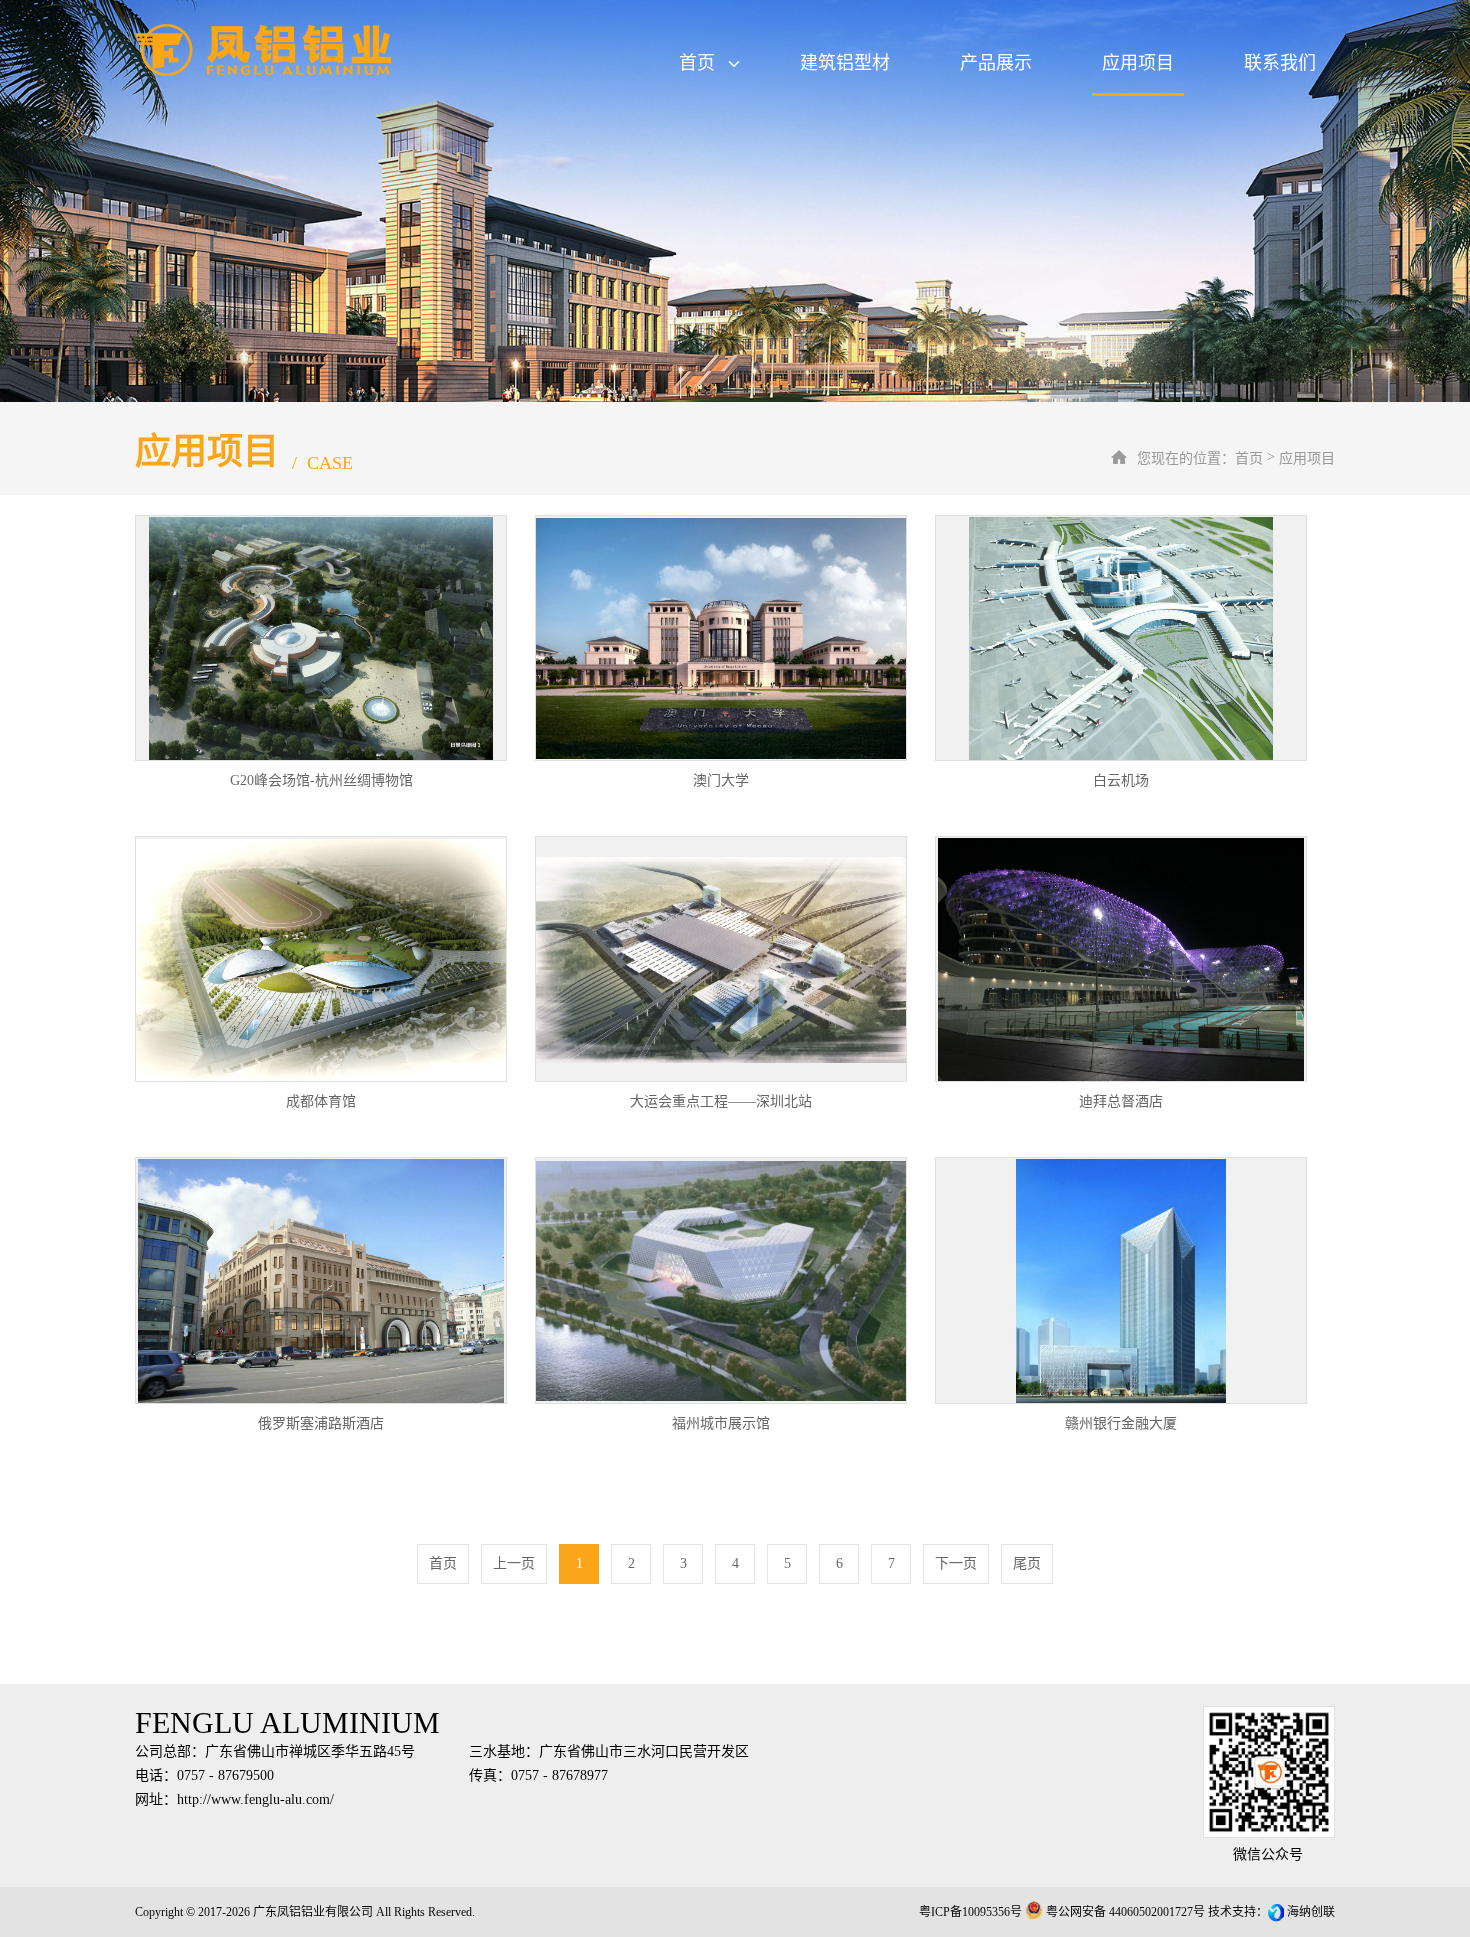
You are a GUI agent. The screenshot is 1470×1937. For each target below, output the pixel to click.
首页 (697, 63)
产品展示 (996, 63)
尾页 (1027, 1563)
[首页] (309, 50)
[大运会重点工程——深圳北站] (721, 959)
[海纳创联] (1277, 1912)
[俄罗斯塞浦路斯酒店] (321, 1280)
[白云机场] (1121, 638)
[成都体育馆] (321, 959)
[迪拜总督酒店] (1121, 959)
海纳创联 (1311, 1912)
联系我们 (1280, 63)
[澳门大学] (721, 638)
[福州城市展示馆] (721, 1280)
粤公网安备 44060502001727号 (1125, 1912)
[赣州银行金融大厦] (1121, 1280)
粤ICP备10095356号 (970, 1912)
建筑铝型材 (845, 63)
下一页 (956, 1563)
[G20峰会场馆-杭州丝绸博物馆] (321, 638)
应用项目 (1138, 63)
